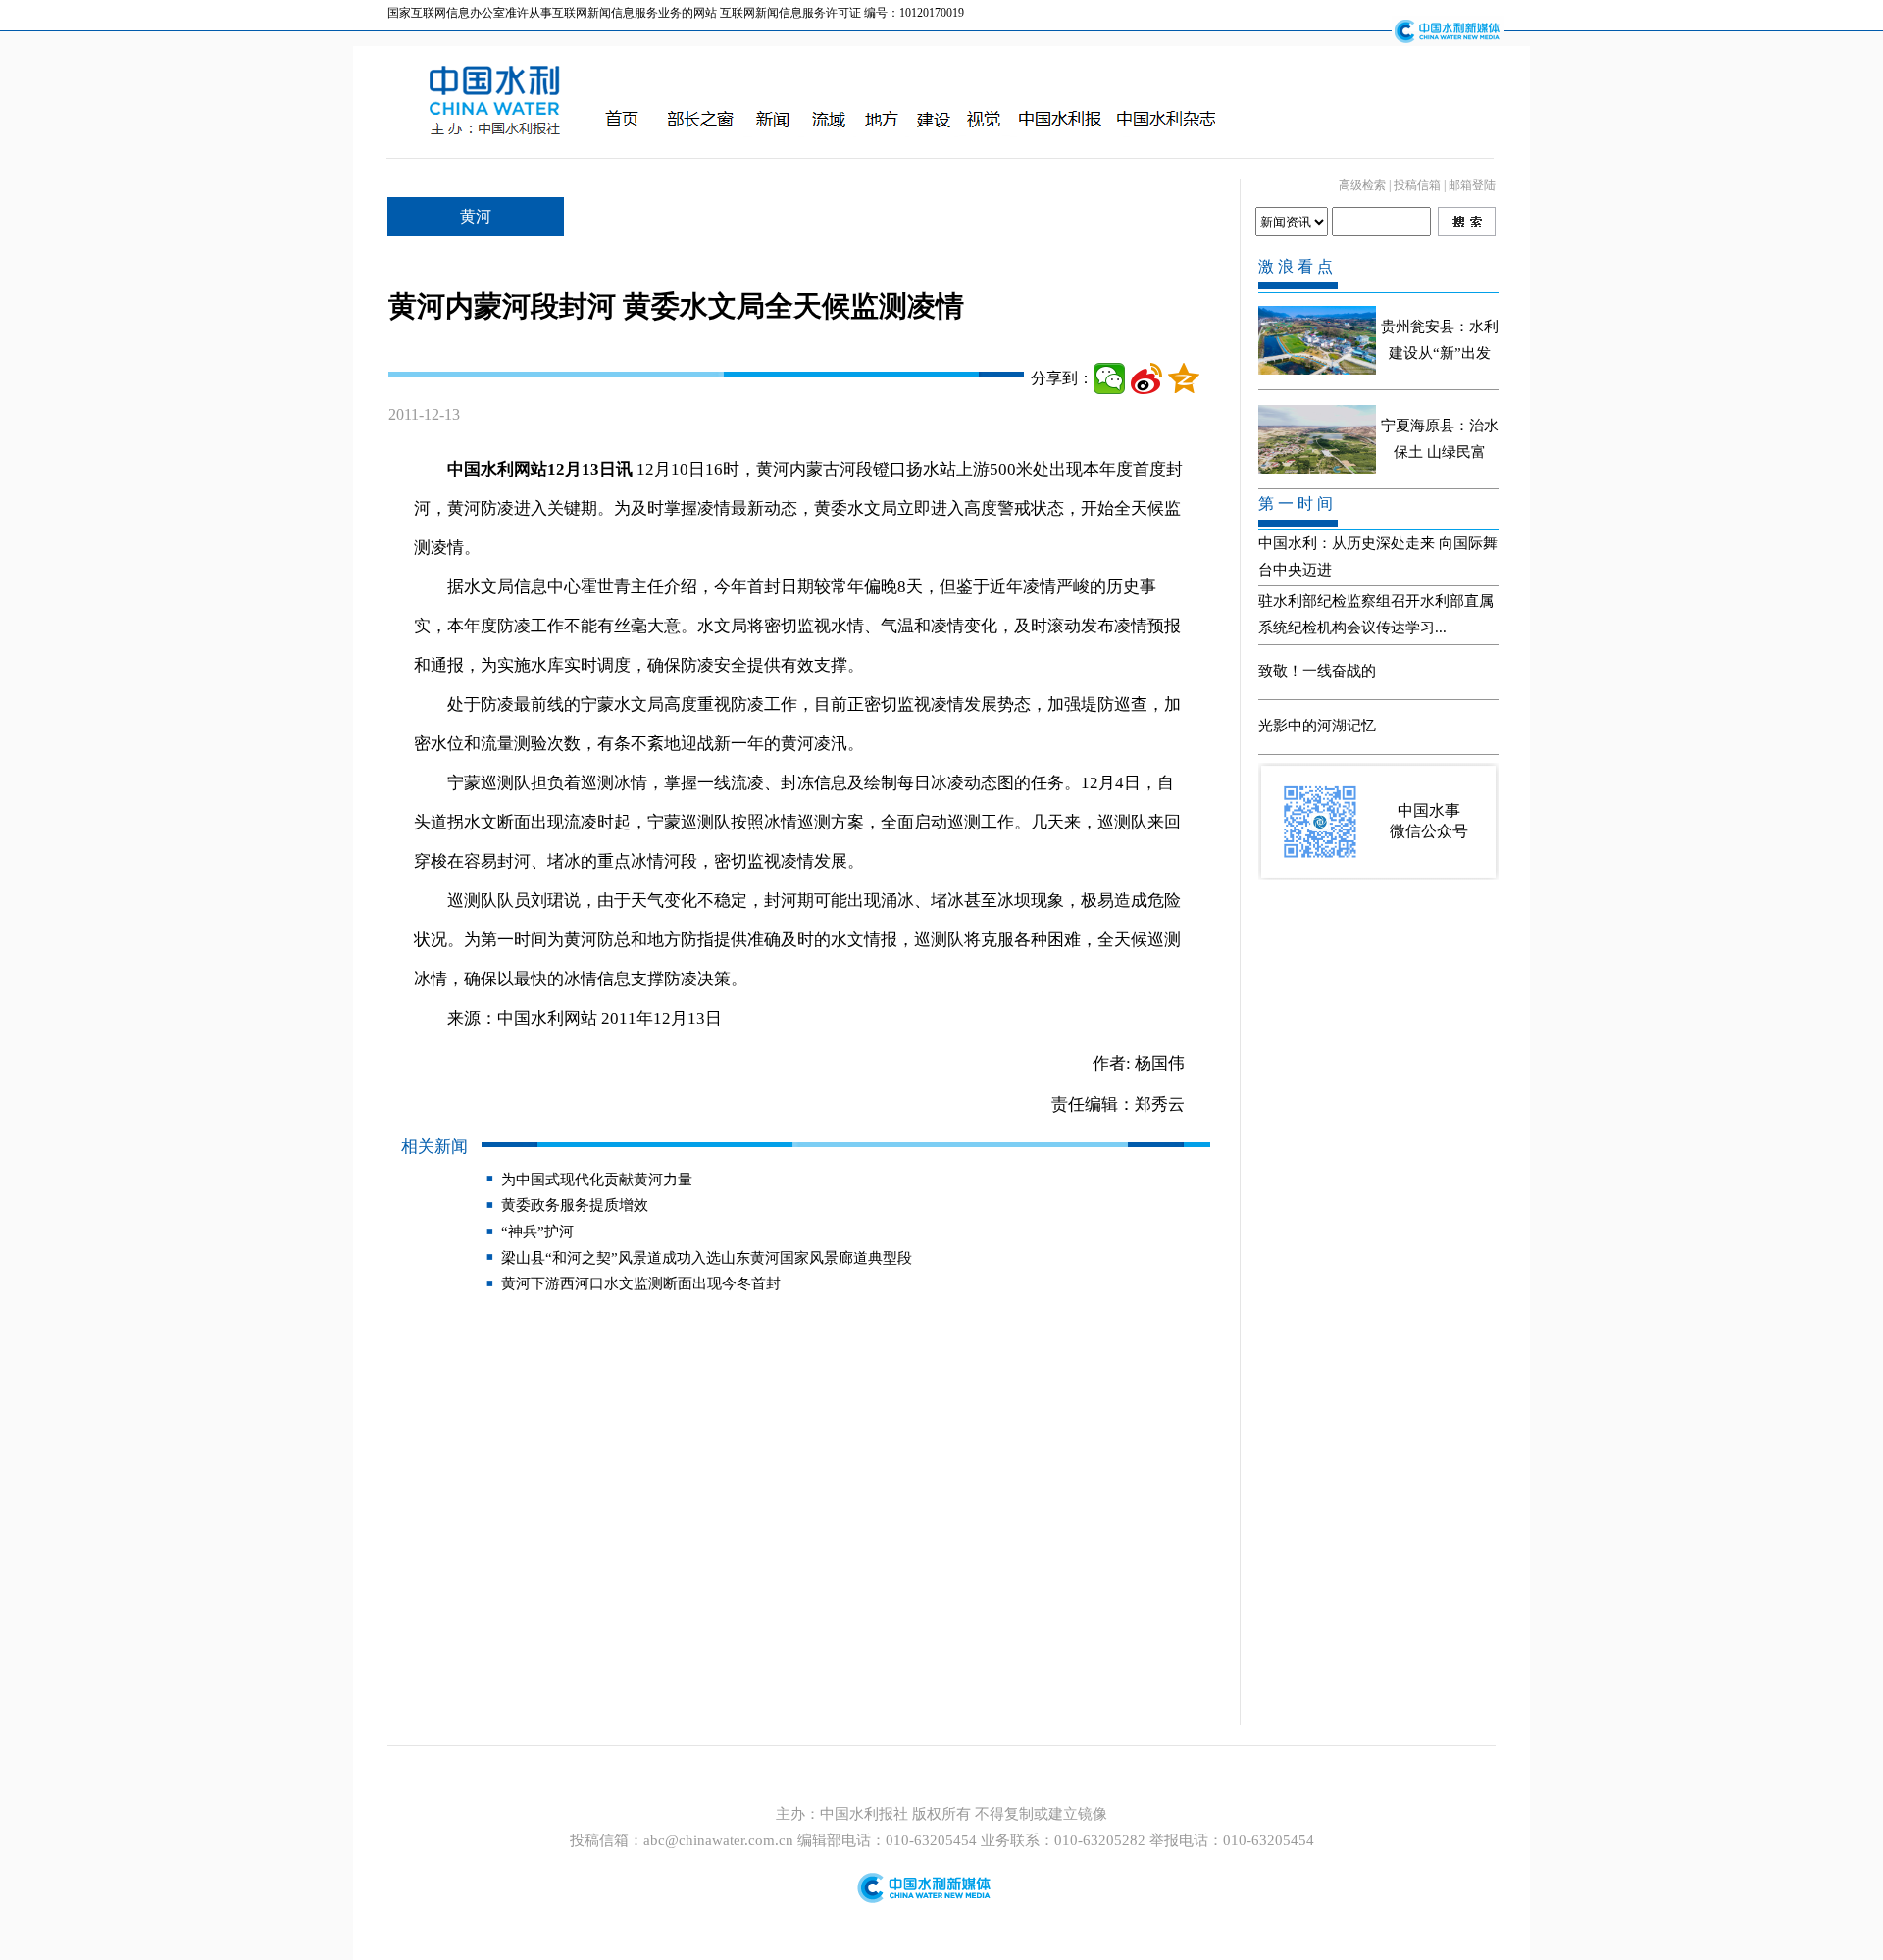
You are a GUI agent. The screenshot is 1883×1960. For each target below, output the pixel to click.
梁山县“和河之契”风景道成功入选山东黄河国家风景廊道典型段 (707, 1258)
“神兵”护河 (537, 1231)
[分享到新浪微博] (1146, 378)
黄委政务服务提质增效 (575, 1205)
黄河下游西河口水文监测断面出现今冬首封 (641, 1283)
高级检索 (1362, 185)
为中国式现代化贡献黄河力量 (597, 1180)
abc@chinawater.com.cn (718, 1840)
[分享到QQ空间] (1184, 378)
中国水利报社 (866, 1814)
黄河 (476, 216)
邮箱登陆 (1472, 185)
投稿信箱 (1417, 185)
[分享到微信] (1109, 378)
